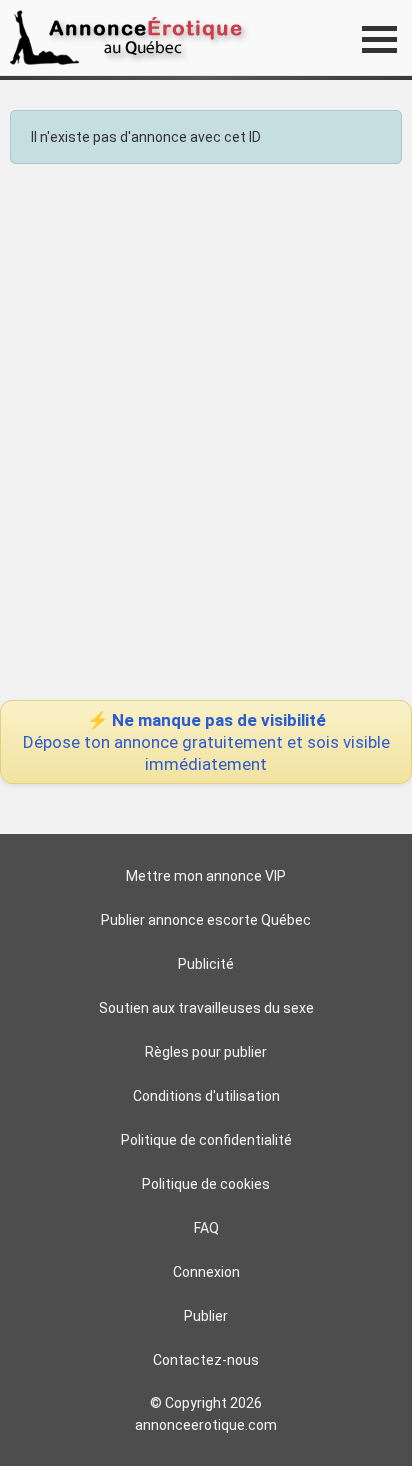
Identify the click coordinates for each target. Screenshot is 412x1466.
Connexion (206, 1272)
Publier (206, 1316)
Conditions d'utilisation (206, 1096)
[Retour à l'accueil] (132, 37)
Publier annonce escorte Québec (206, 920)
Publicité (206, 964)
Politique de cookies (206, 1184)
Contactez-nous (206, 1360)
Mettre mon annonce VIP (206, 876)
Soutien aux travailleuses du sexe (206, 1008)
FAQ (206, 1228)
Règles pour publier (206, 1052)
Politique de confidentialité (206, 1140)
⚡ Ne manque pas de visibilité (206, 742)
